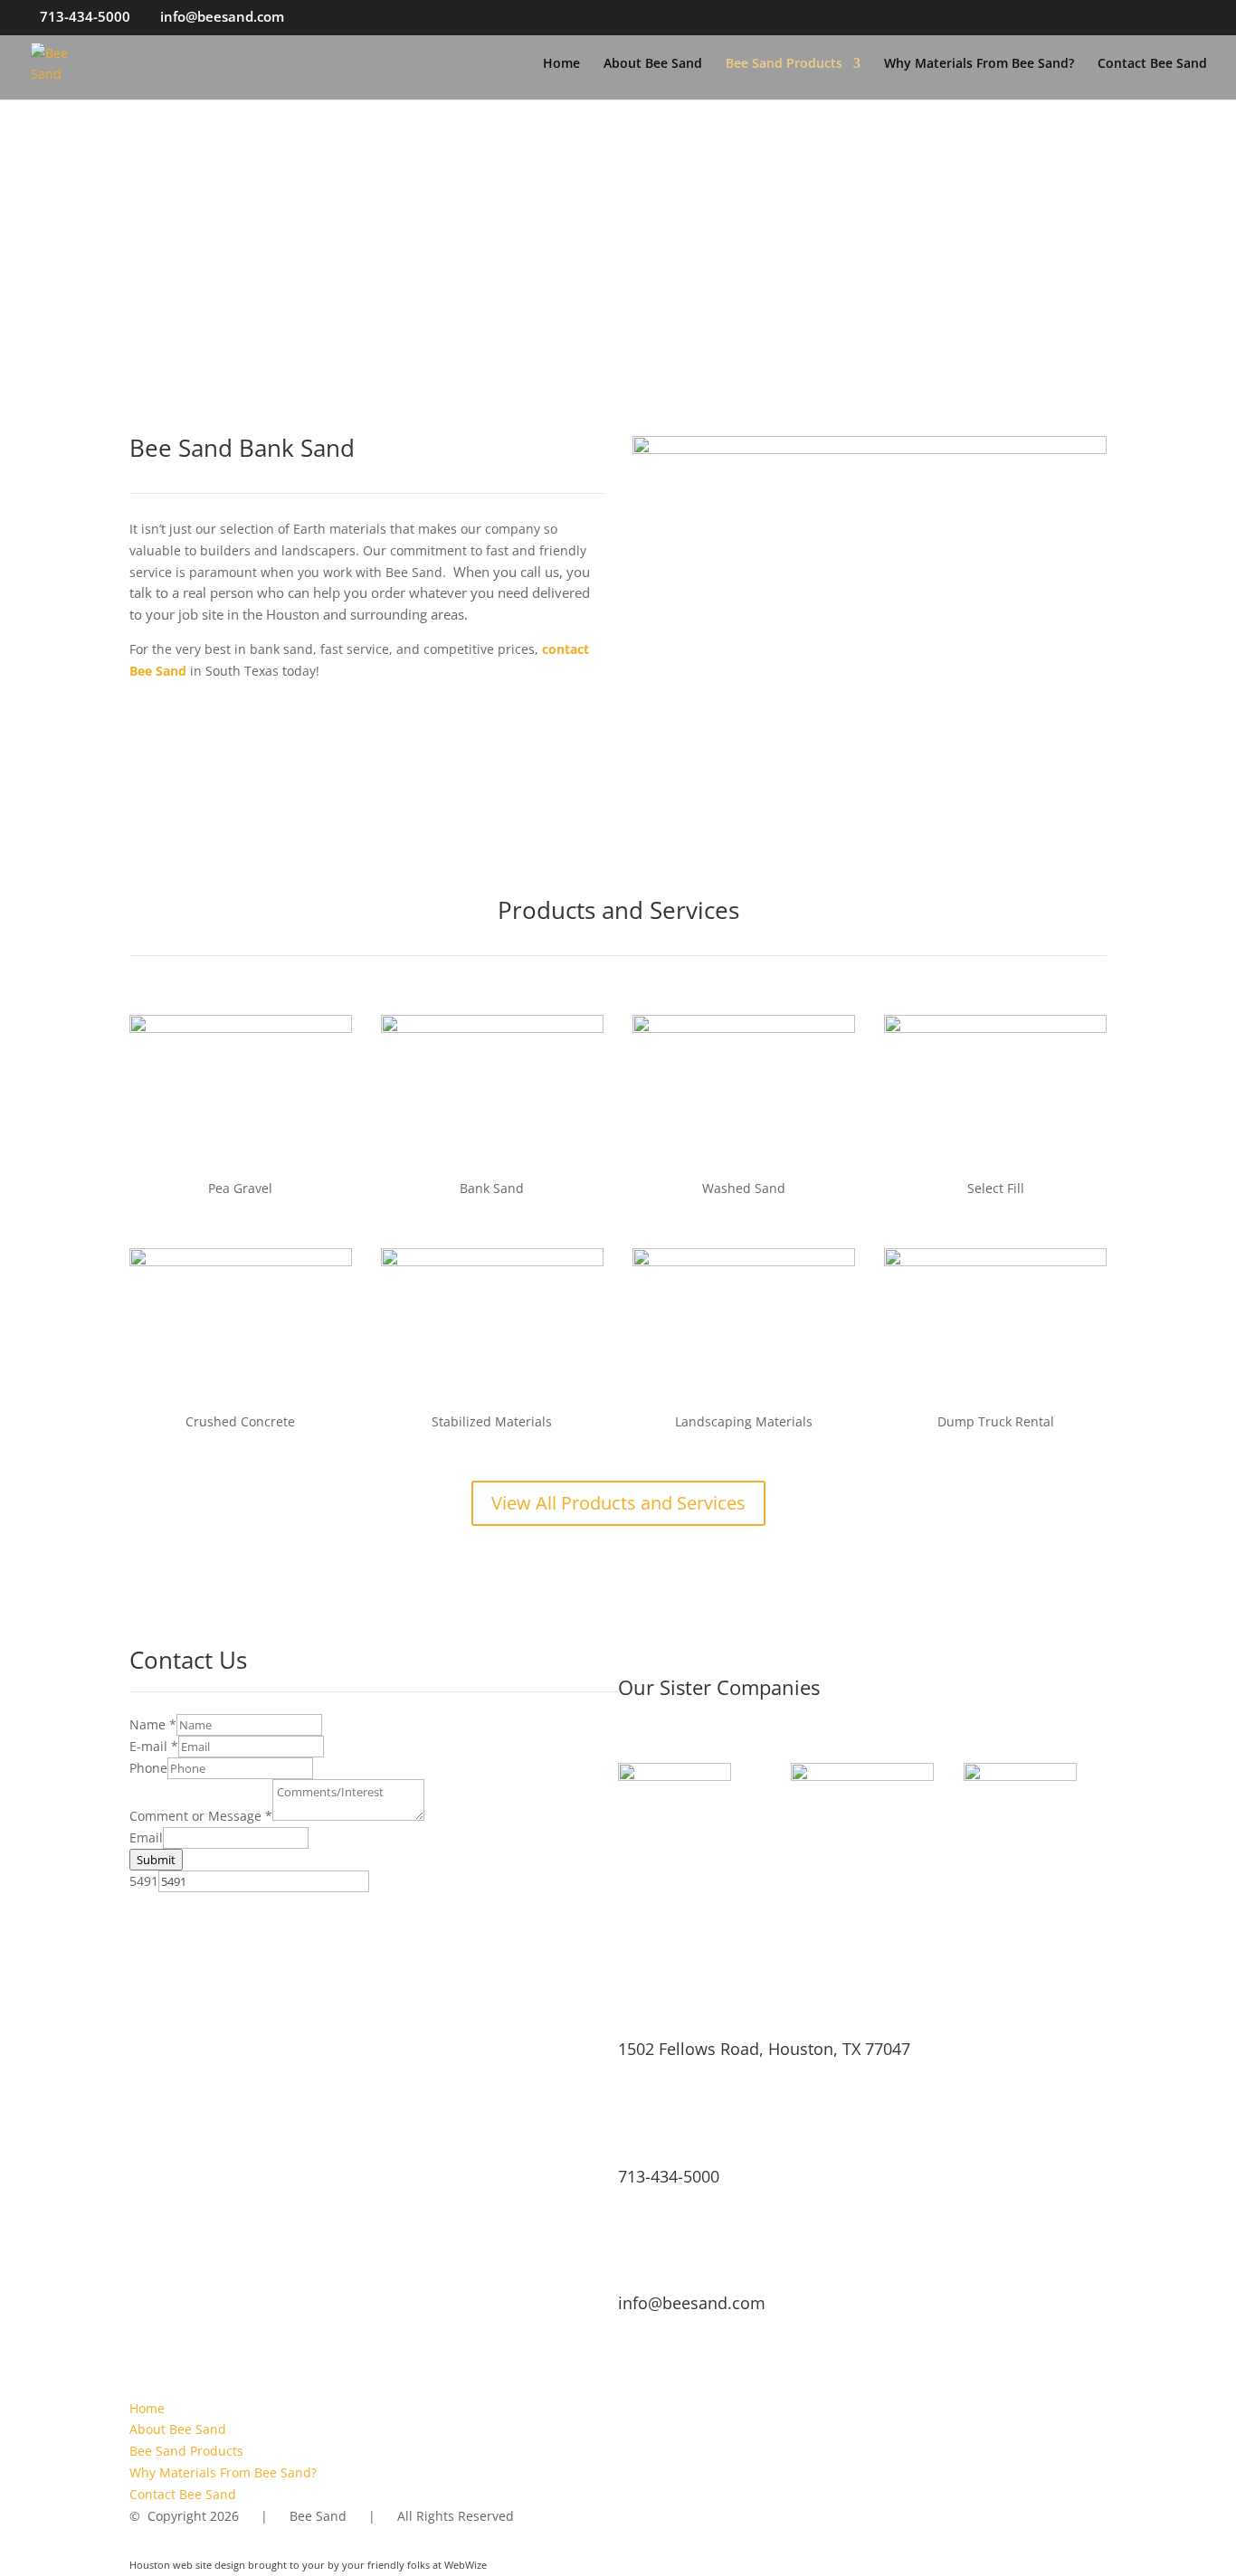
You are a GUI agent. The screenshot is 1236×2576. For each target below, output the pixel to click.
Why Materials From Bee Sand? (979, 64)
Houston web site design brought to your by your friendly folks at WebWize (308, 2565)
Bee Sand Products (784, 64)
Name (153, 1724)
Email (146, 1837)
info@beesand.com (692, 2303)
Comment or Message (201, 1816)
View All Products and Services (618, 1503)
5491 (144, 1881)
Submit (156, 1860)
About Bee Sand (653, 64)
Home (561, 64)
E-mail (154, 1746)
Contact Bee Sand (1152, 64)
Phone (148, 1768)
